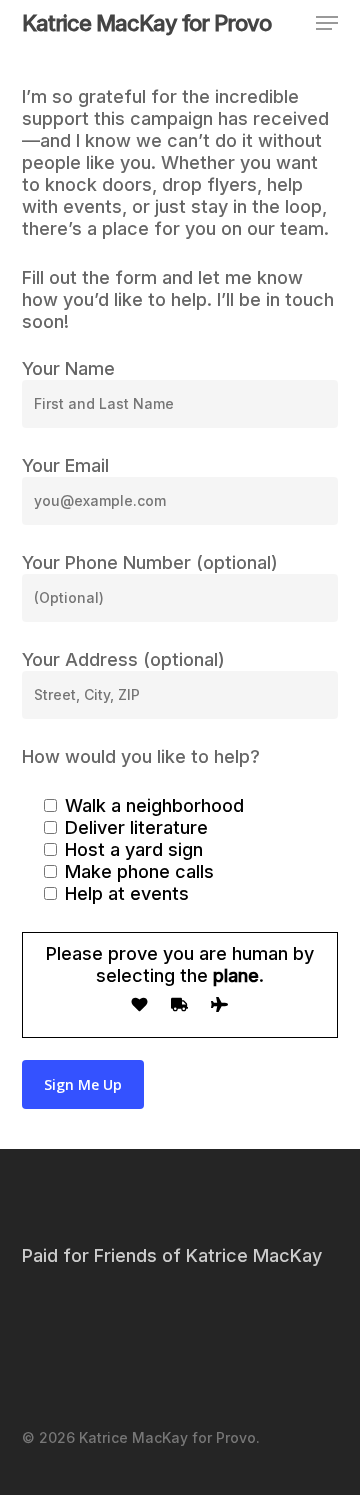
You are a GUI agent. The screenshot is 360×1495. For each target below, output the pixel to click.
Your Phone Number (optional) (150, 562)
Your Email (65, 465)
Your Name (68, 368)
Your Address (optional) (123, 659)
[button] (327, 23)
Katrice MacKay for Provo (146, 23)
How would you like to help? (141, 756)
